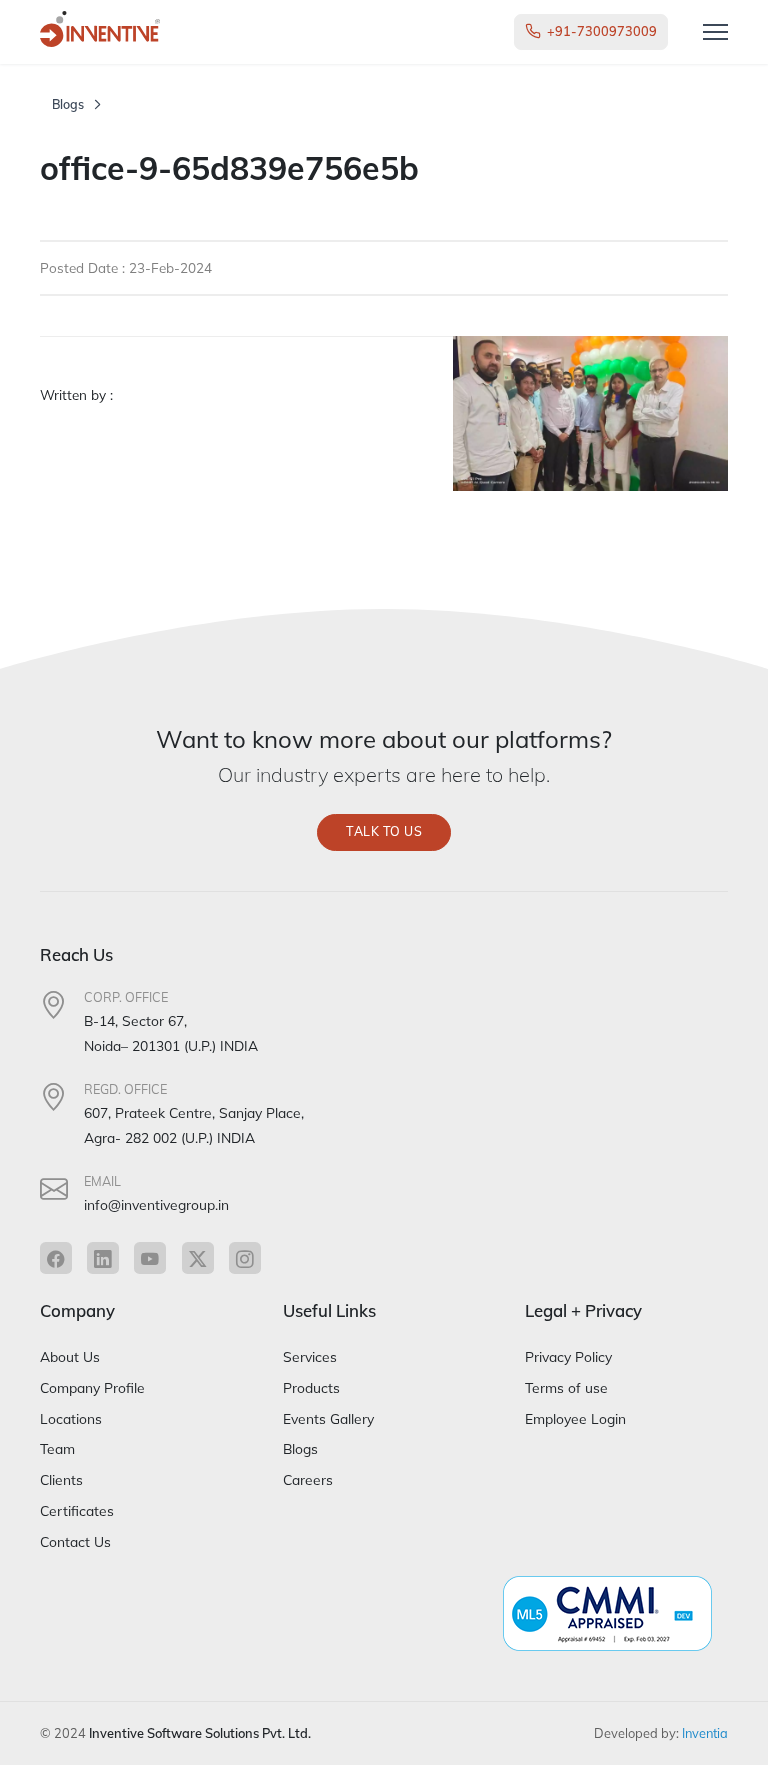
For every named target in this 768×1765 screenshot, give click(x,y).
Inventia (705, 1733)
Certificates (77, 1510)
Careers (308, 1479)
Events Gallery (328, 1418)
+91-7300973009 (602, 31)
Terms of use (566, 1387)
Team (57, 1448)
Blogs (68, 104)
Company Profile (92, 1387)
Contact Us (75, 1541)
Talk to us (384, 831)
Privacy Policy (568, 1356)
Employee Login (575, 1418)
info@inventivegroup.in (156, 1204)
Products (311, 1387)
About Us (70, 1356)
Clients (61, 1479)
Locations (71, 1418)
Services (310, 1356)
